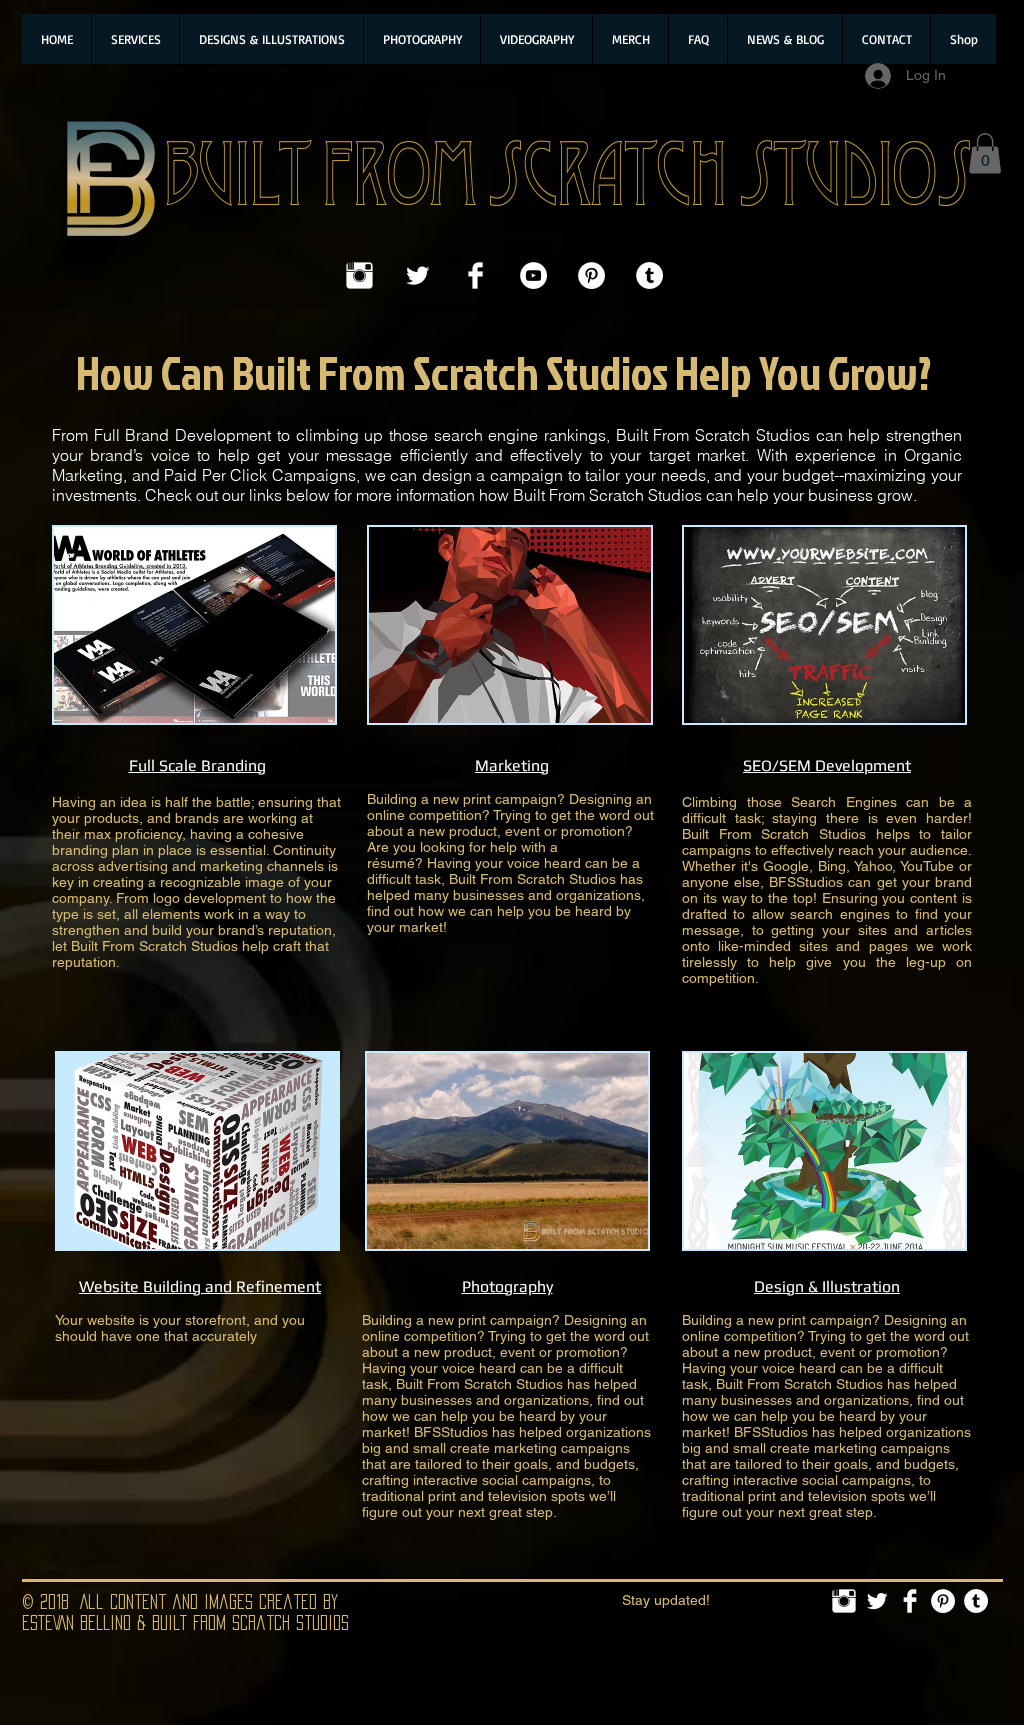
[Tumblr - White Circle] (649, 275)
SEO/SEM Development (827, 765)
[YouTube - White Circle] (533, 275)
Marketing (512, 765)
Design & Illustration (827, 1286)
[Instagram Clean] (359, 275)
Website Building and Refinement (200, 1286)
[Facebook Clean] (475, 275)
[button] (985, 153)
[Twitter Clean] (417, 275)
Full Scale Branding (197, 765)
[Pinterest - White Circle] (591, 275)
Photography (507, 1286)
